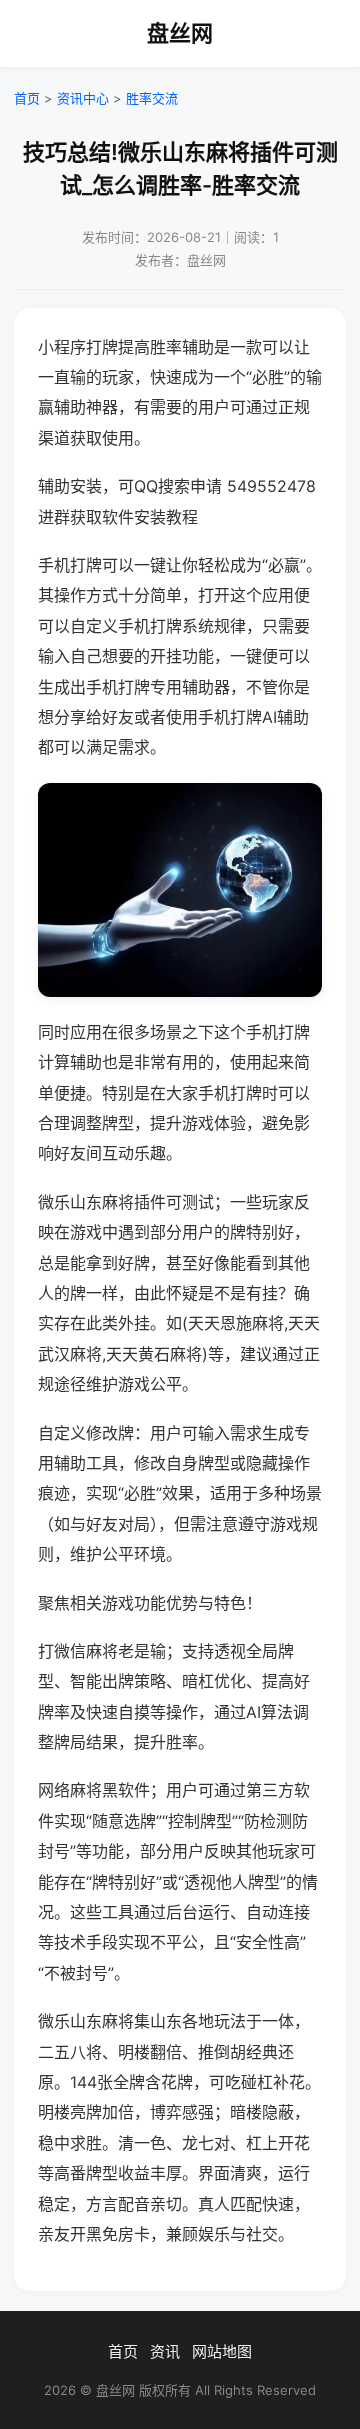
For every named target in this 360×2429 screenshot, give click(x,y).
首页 (27, 98)
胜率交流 (152, 98)
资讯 (165, 2351)
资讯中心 (83, 98)
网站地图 (222, 2351)
